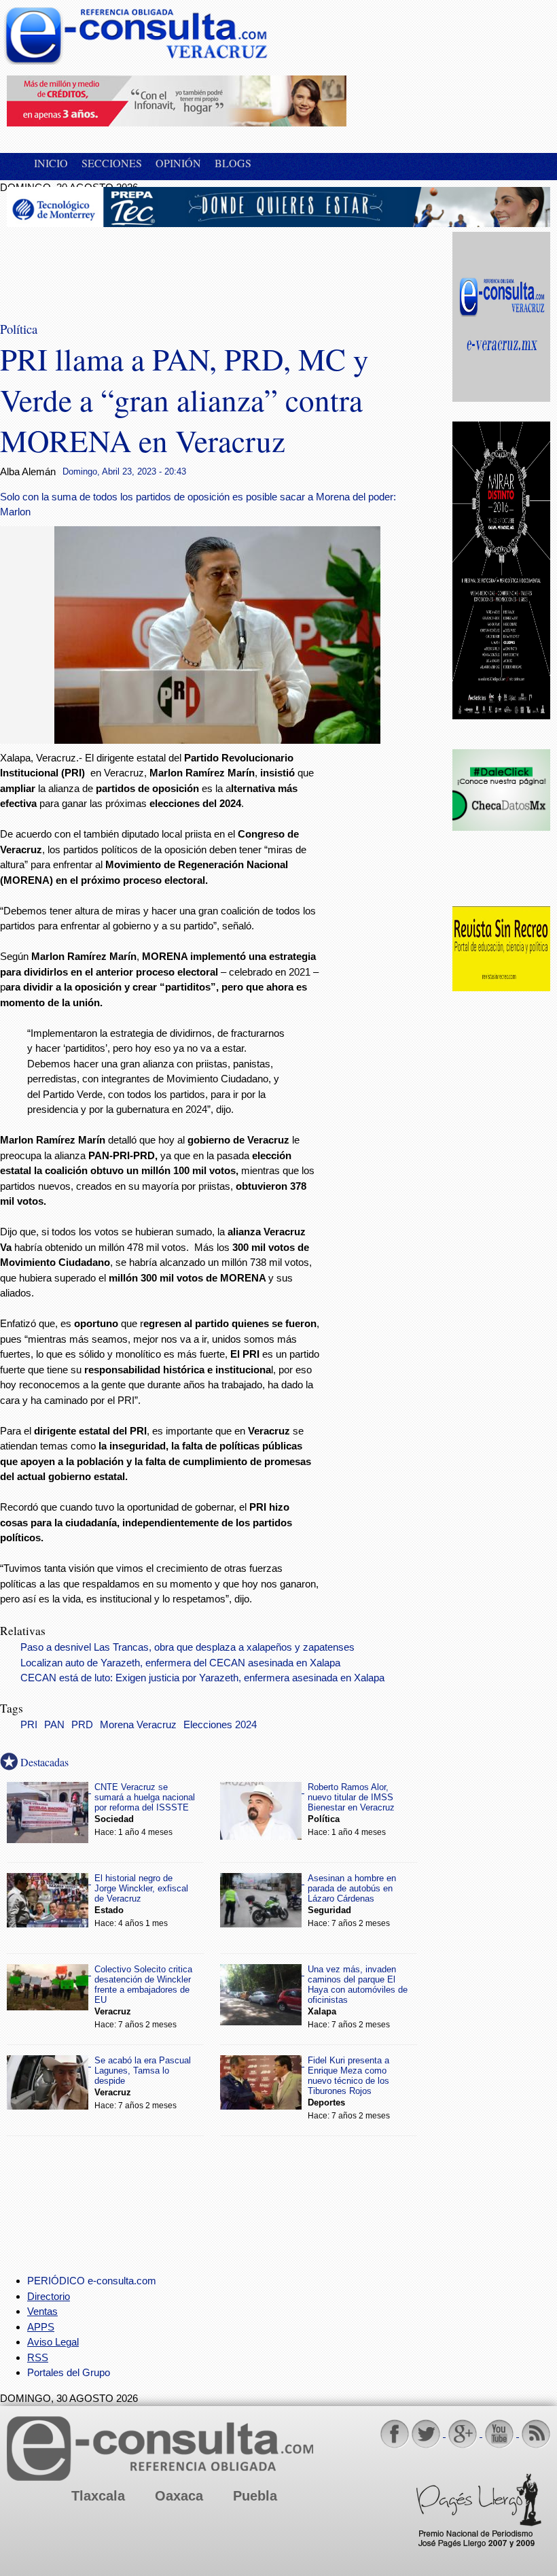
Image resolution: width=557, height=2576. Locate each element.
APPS (41, 2327)
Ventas (42, 2311)
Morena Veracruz (138, 1725)
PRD (82, 1725)
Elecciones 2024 (220, 1725)
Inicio (51, 163)
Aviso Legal (53, 2342)
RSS (38, 2357)
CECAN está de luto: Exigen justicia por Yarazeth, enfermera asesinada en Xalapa (202, 1678)
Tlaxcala (98, 2496)
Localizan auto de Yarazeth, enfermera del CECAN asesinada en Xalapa (180, 1663)
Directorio (49, 2296)
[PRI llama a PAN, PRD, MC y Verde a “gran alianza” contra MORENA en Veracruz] (217, 740)
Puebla (255, 2496)
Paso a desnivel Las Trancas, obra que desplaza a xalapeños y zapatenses (187, 1647)
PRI (29, 1725)
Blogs (233, 163)
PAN (54, 1725)
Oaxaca (179, 2496)
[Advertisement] (115, 266)
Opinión (178, 163)
